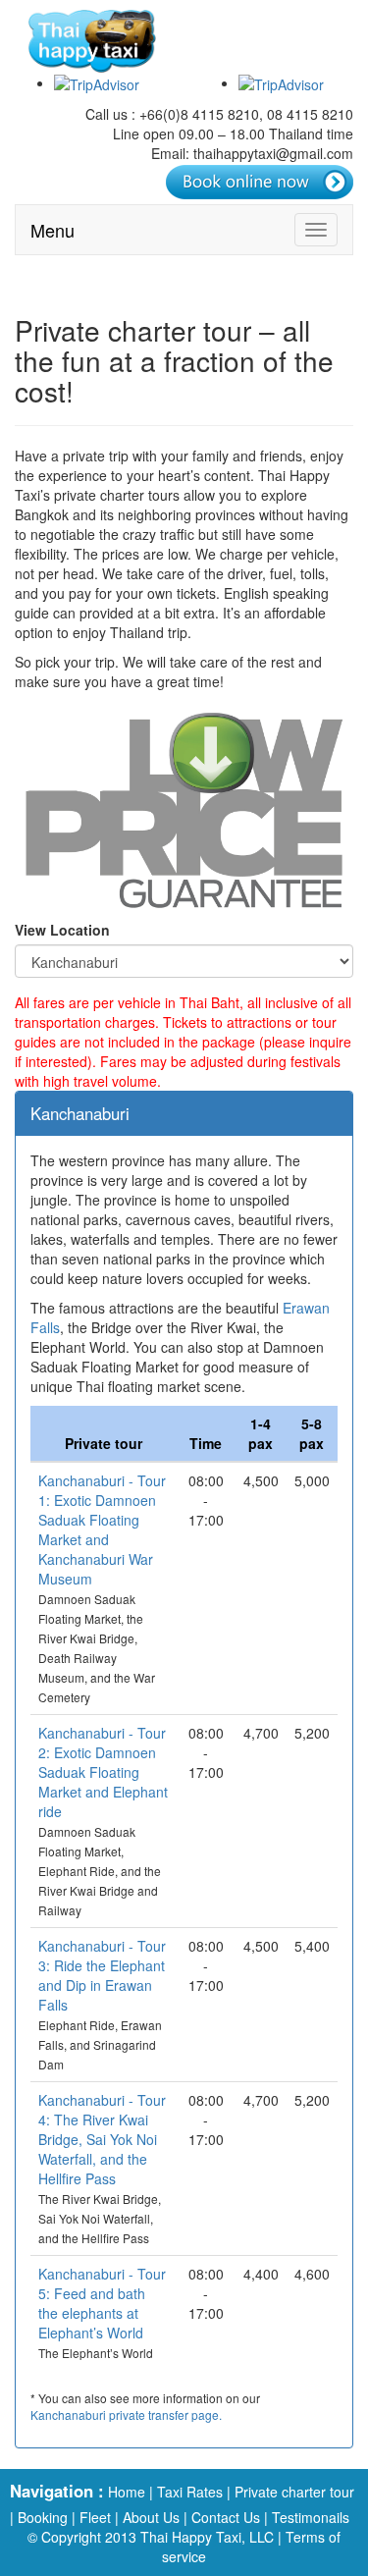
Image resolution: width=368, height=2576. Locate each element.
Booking (43, 2517)
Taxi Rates (190, 2492)
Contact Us (226, 2517)
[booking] (260, 182)
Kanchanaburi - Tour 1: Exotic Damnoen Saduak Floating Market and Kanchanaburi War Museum (102, 1529)
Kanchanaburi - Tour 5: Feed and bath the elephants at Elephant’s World (102, 2303)
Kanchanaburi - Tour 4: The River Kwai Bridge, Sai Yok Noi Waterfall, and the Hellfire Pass (102, 2139)
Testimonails (311, 2517)
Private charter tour (294, 2492)
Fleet (95, 2517)
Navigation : (57, 2491)
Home (127, 2492)
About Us (151, 2517)
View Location (62, 930)
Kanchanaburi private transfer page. (126, 2415)
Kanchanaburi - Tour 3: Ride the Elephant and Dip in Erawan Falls (102, 1975)
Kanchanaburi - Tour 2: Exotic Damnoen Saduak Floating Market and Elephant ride (103, 1772)
